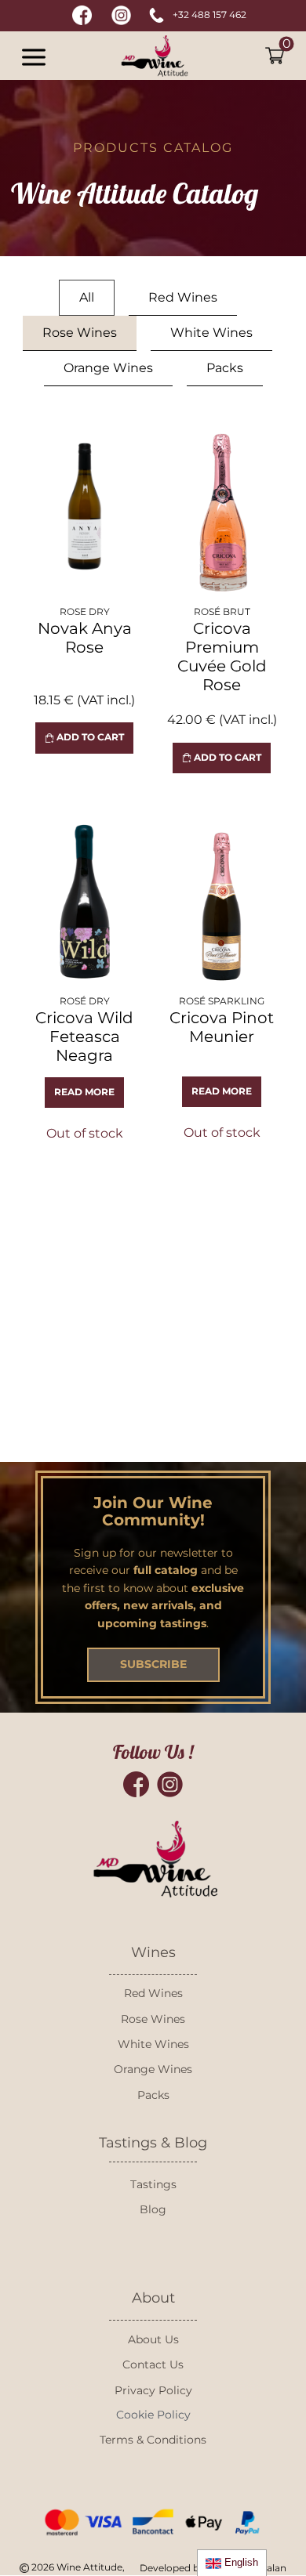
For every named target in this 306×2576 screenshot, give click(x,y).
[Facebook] (136, 1784)
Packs (153, 2095)
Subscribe (153, 1664)
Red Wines (153, 1993)
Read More (84, 1092)
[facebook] (82, 15)
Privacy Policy (153, 2390)
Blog (153, 2209)
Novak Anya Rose (85, 638)
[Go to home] (153, 56)
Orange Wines (153, 2069)
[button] (33, 56)
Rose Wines (153, 2019)
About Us (153, 2339)
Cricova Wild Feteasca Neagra (84, 1037)
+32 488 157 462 (209, 14)
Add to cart (89, 737)
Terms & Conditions (153, 2440)
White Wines (153, 2044)
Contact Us (153, 2364)
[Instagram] (170, 1784)
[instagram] (121, 15)
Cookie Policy (153, 2415)
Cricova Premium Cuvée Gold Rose (222, 657)
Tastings (153, 2184)
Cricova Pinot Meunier (222, 1027)
